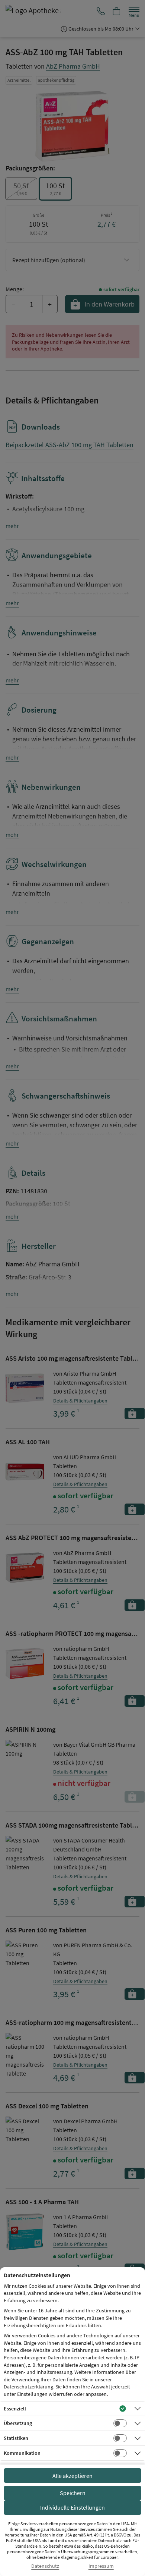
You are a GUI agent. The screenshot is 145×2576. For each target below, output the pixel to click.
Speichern (73, 2493)
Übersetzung (18, 2423)
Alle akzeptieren (72, 2476)
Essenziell (15, 2409)
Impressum (101, 2566)
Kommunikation (22, 2453)
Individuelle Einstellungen (72, 2507)
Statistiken (16, 2438)
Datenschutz (45, 2566)
